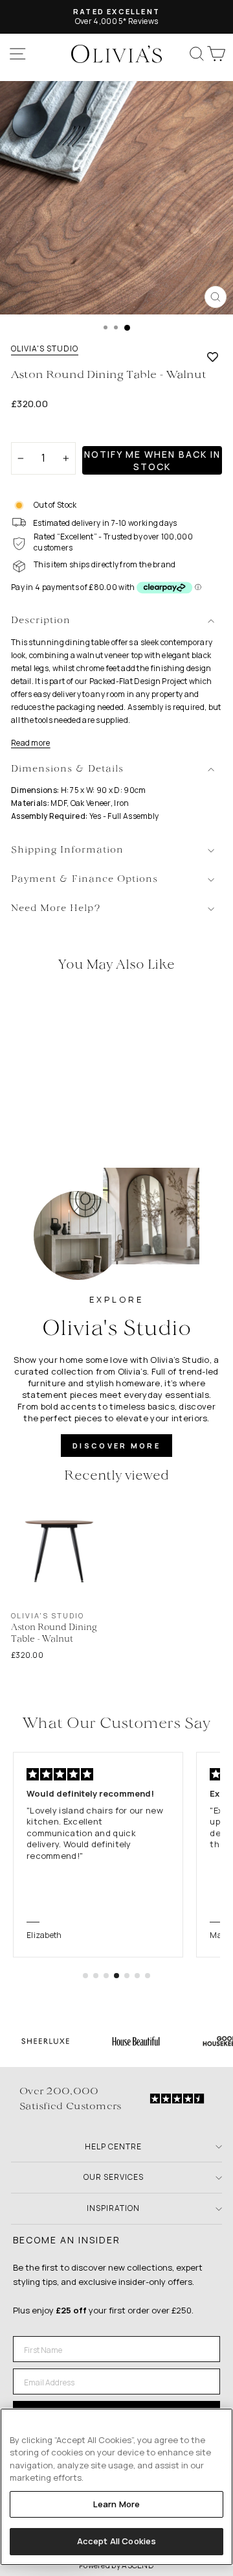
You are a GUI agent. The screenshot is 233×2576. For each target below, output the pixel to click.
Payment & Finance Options (84, 880)
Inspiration (113, 2208)
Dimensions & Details (67, 769)
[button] (85, 1976)
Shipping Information (67, 850)
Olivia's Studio (45, 349)
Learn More (116, 2504)
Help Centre (113, 2146)
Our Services (114, 2177)
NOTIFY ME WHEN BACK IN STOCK (152, 460)
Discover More (116, 1446)
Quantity (33, 431)
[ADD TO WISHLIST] (213, 357)
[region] (116, 2487)
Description (41, 621)
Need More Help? (56, 909)
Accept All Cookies (116, 2541)
